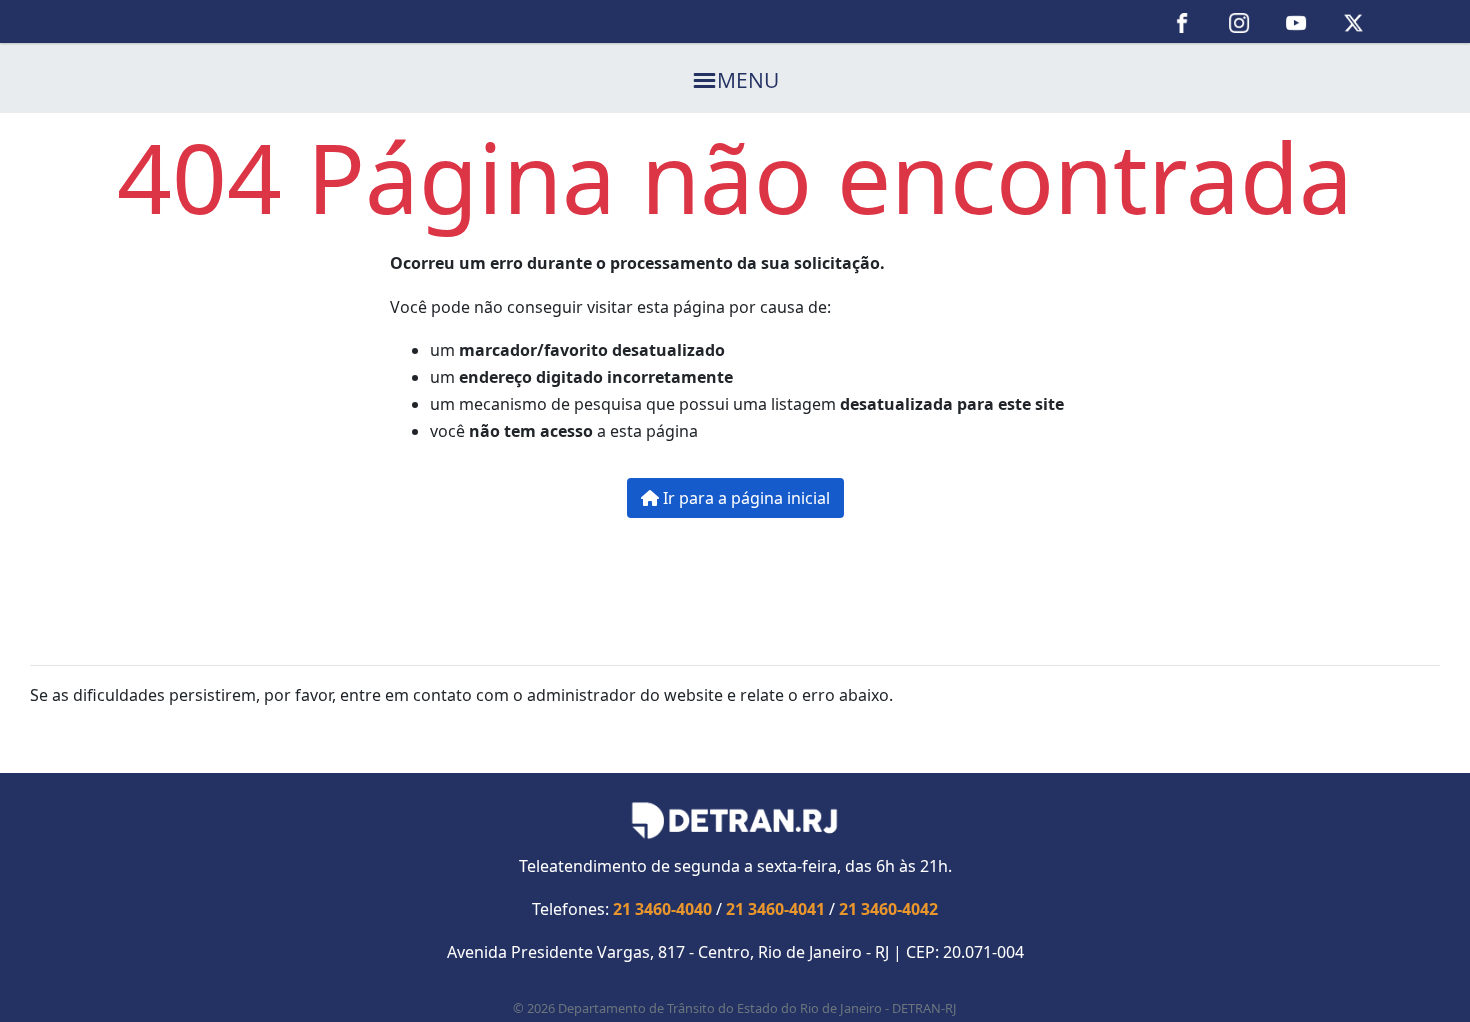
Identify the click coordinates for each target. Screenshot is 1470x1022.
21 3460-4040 (662, 909)
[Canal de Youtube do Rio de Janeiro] (1296, 21)
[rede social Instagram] (1239, 21)
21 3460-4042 (888, 909)
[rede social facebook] (1182, 21)
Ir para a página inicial (744, 498)
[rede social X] (1353, 21)
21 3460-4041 (775, 909)
